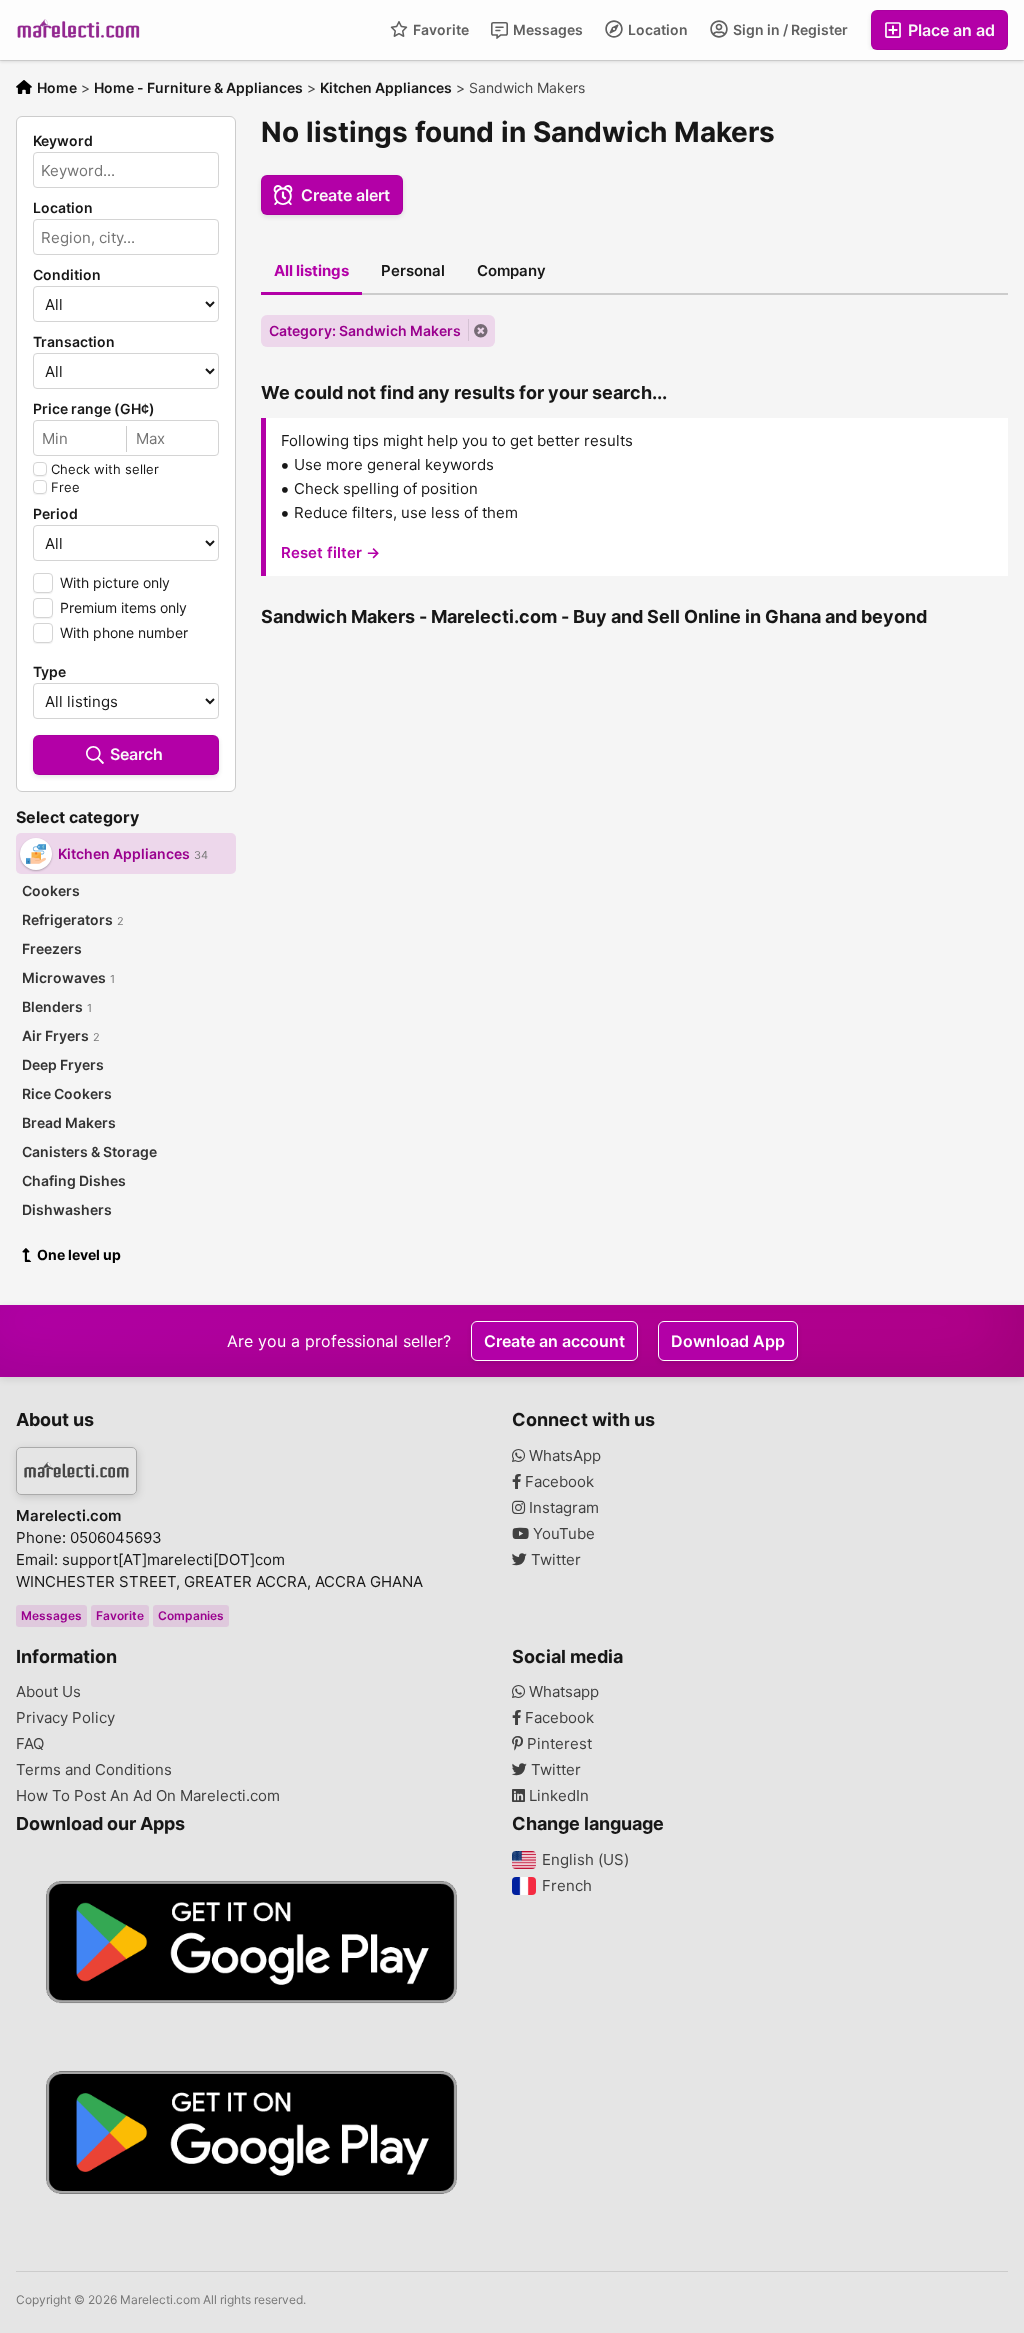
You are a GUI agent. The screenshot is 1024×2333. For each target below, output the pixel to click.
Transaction (74, 342)
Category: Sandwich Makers (365, 330)
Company (511, 270)
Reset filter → (330, 552)
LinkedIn (557, 1796)
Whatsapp (562, 1692)
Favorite (439, 29)
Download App (728, 1341)
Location (656, 29)
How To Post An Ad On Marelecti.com (148, 1796)
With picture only (115, 582)
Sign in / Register (789, 29)
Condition (67, 275)
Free (65, 487)
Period (55, 514)
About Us (48, 1692)
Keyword (63, 141)
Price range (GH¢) (94, 409)
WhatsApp (563, 1456)
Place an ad (949, 30)
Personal (413, 270)
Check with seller (105, 469)
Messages (546, 29)
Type (49, 672)
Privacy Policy (65, 1718)
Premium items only (123, 607)
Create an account (554, 1341)
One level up (79, 1254)
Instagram (562, 1508)
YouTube (562, 1534)
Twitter (554, 1560)
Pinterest (557, 1744)
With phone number (124, 632)
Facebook (557, 1482)
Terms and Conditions (94, 1770)
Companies (191, 1615)
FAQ (30, 1744)
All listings (311, 270)
